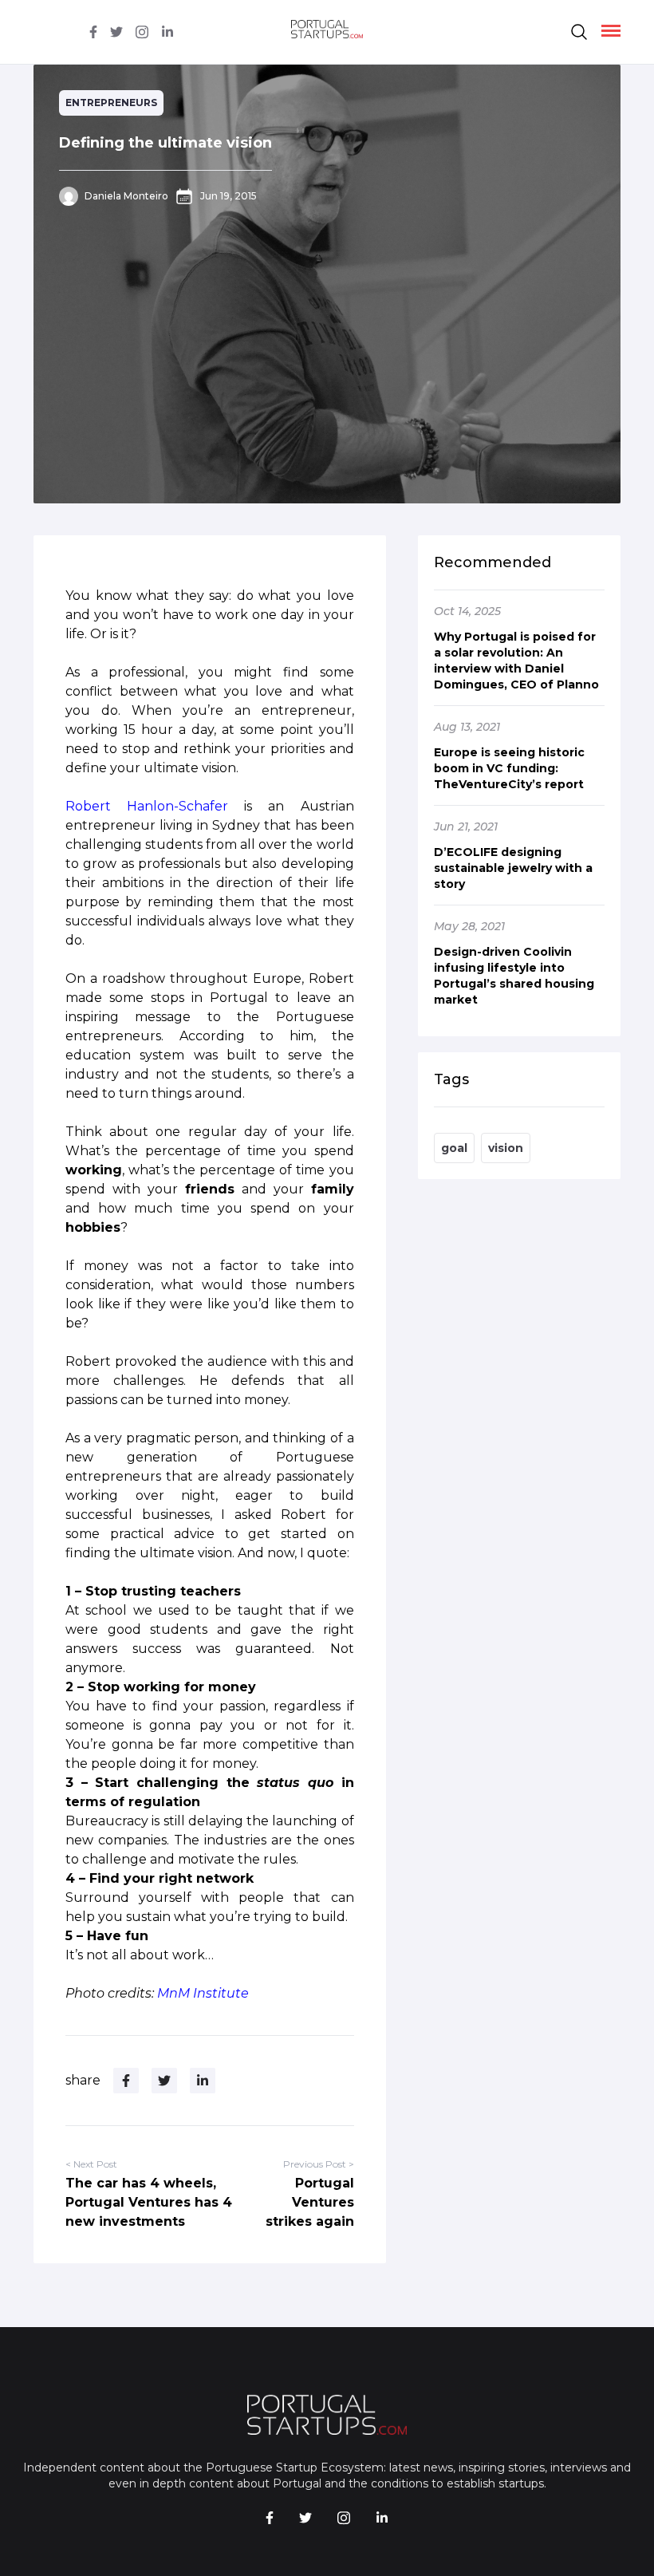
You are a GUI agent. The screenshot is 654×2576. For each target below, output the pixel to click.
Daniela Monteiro (126, 196)
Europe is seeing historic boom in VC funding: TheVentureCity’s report (509, 768)
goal (454, 1148)
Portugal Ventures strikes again (310, 2202)
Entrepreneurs (111, 103)
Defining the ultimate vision (165, 143)
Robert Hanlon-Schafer (147, 806)
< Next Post (91, 2164)
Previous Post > (319, 2164)
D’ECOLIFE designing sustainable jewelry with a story (513, 868)
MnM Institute (203, 1993)
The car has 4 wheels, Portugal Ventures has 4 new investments (149, 2202)
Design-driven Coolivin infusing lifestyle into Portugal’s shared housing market (514, 976)
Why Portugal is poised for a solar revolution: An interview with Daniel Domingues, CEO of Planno (516, 661)
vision (506, 1148)
